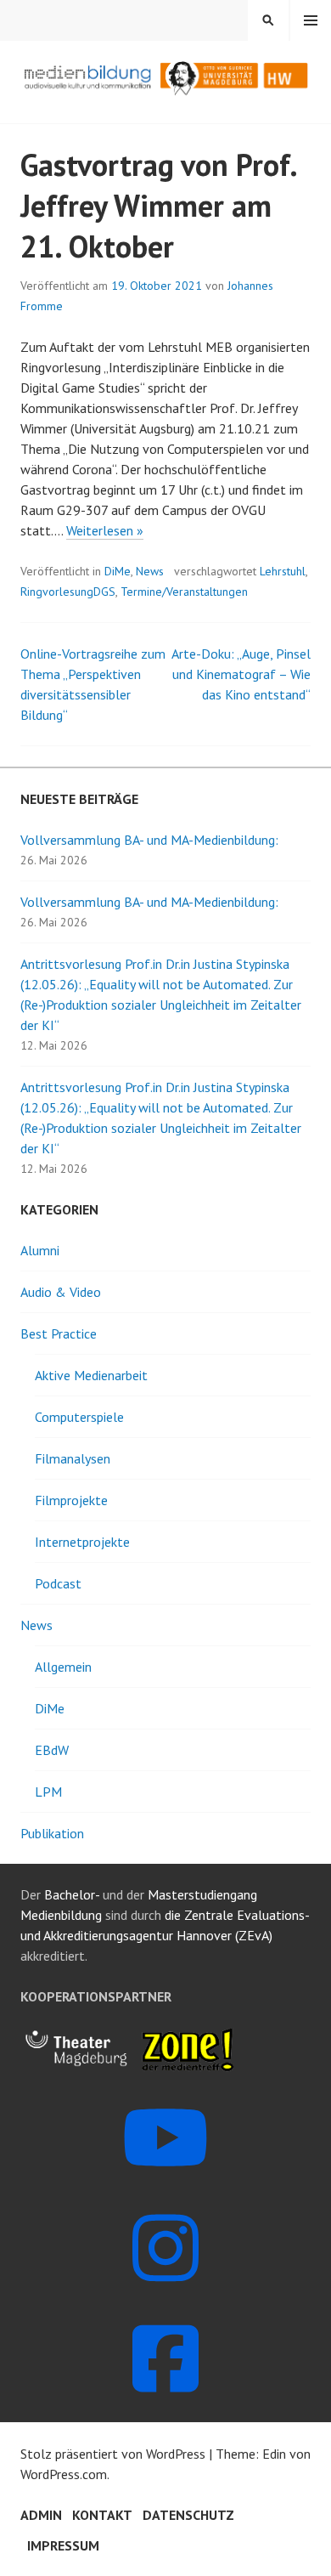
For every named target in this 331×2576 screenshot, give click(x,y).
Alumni (40, 1250)
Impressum (63, 2545)
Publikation (52, 1833)
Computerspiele (79, 1417)
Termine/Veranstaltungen (184, 592)
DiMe (118, 571)
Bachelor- (72, 1894)
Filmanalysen (73, 1458)
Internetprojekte (82, 1542)
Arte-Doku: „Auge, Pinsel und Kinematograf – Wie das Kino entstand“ (241, 674)
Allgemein (63, 1667)
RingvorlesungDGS (68, 592)
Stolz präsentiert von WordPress (113, 2454)
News (150, 571)
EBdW (52, 1750)
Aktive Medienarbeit (91, 1375)
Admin (41, 2515)
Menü (311, 20)
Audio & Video (61, 1292)
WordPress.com (64, 2474)
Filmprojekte (71, 1500)
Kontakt (102, 2515)
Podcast (58, 1583)
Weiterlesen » (105, 531)
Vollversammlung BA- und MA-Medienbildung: (149, 840)
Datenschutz (188, 2515)
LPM (48, 1792)
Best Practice (59, 1333)
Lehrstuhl (283, 571)
